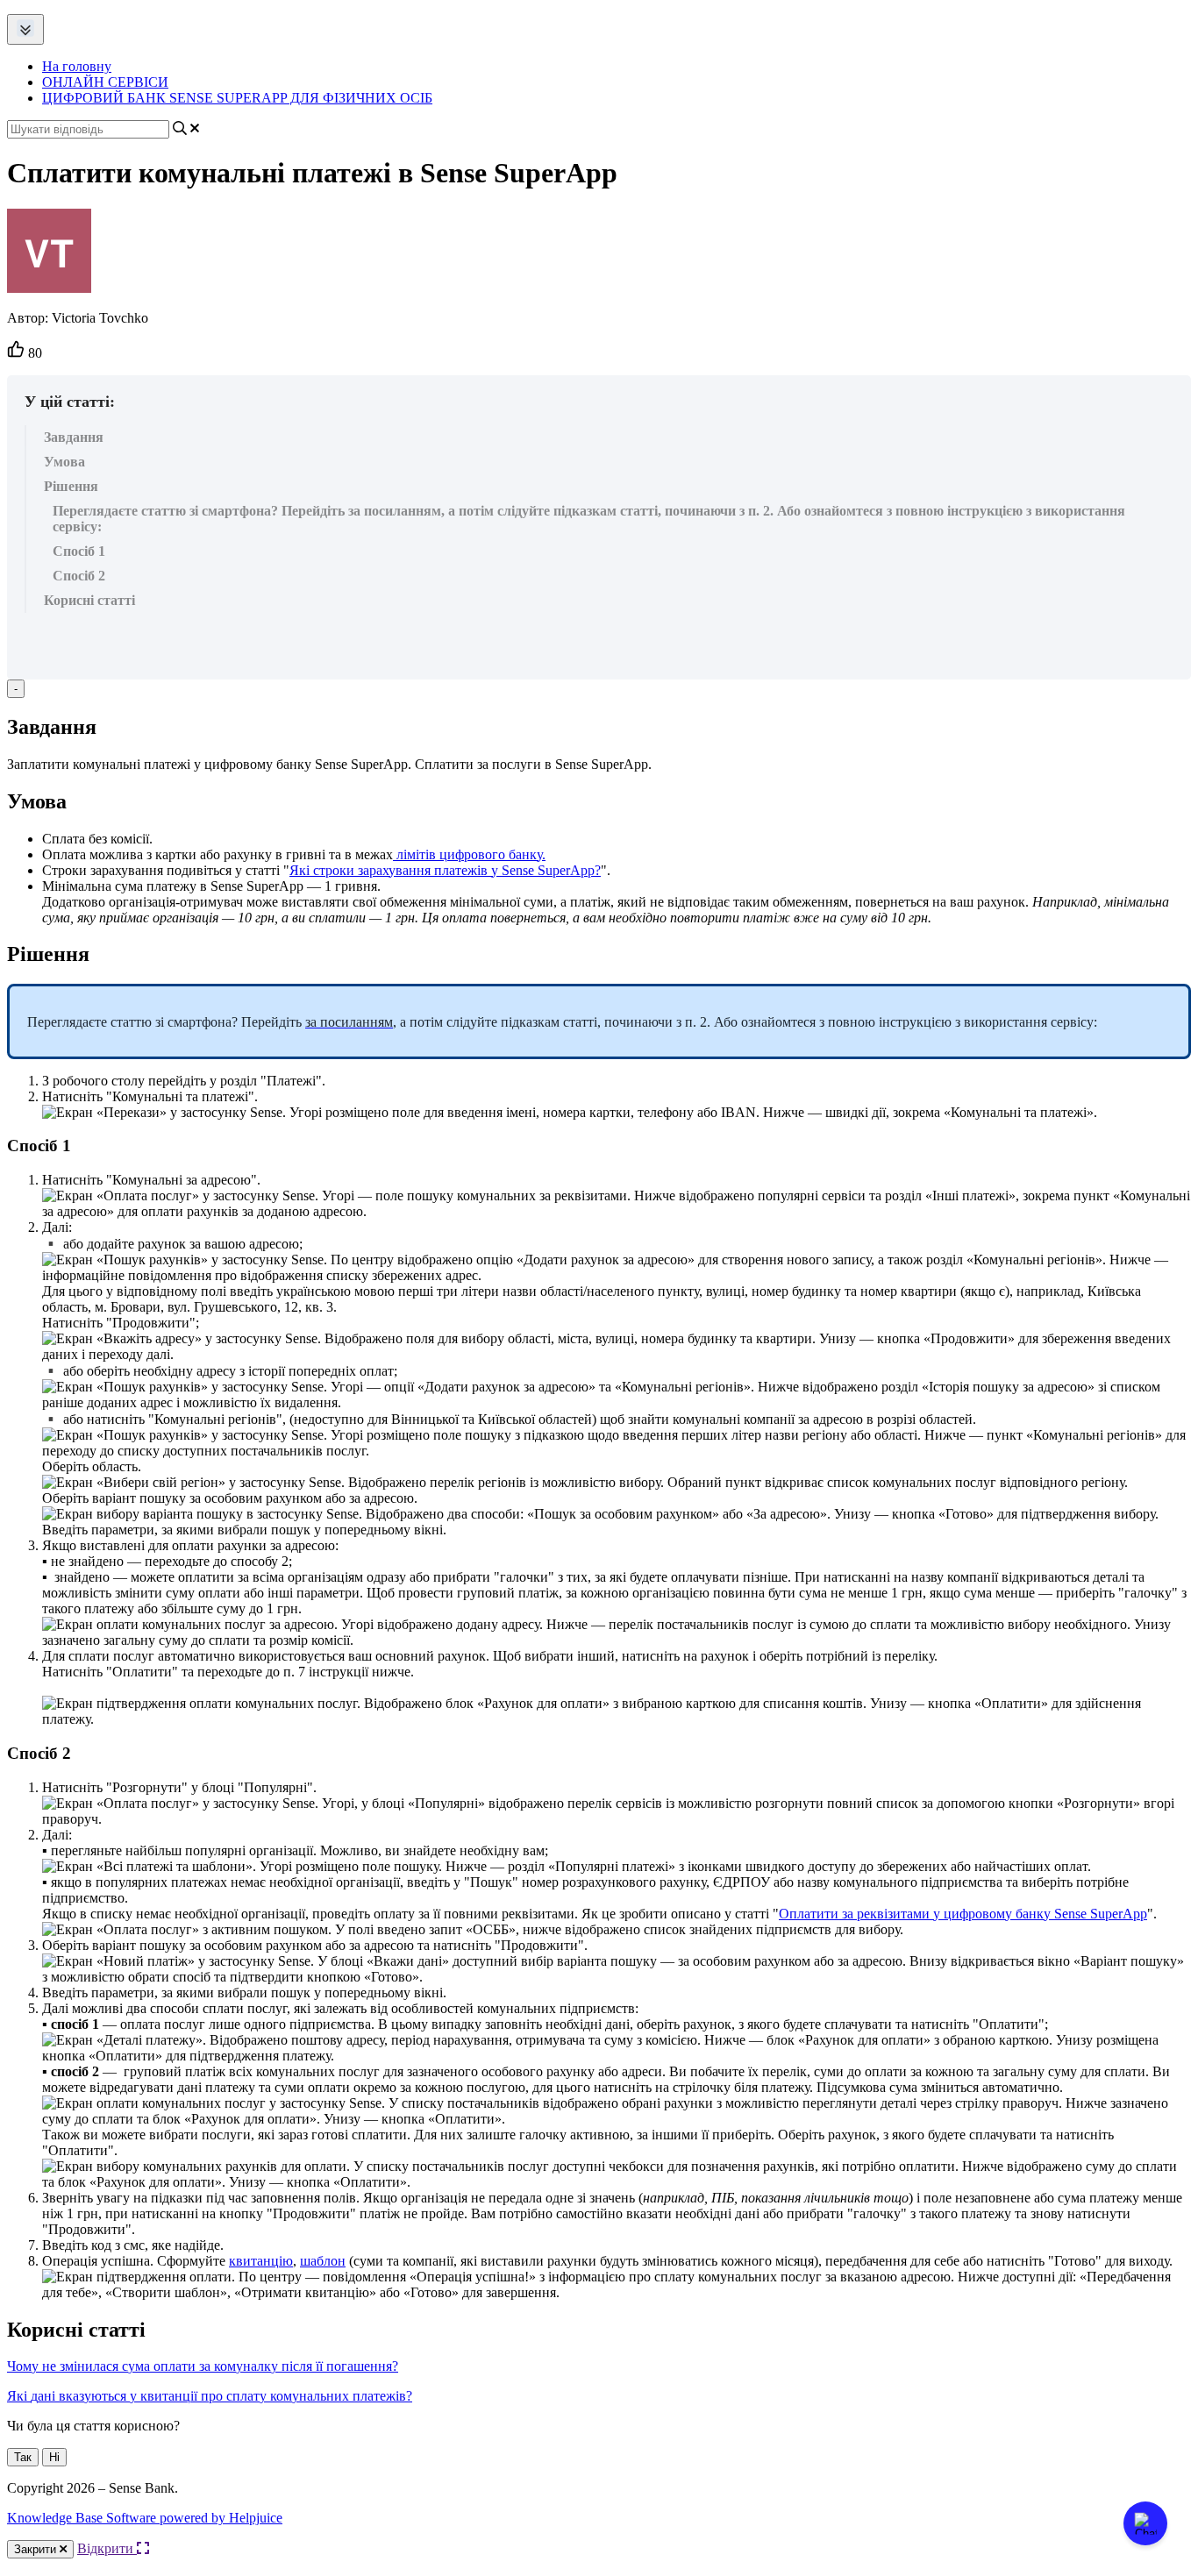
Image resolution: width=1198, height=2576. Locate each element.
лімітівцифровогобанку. (471, 854)
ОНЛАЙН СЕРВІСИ (105, 82)
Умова (64, 462)
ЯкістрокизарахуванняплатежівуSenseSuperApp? (445, 870)
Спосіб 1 (79, 551)
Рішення (71, 486)
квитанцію (261, 2261)
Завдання (74, 437)
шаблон (323, 2261)
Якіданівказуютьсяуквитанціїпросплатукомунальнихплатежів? (210, 2396)
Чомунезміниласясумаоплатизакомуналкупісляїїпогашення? (203, 2366)
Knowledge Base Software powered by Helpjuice (145, 2518)
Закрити (37, 2549)
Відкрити (107, 2548)
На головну (77, 66)
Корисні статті (89, 600)
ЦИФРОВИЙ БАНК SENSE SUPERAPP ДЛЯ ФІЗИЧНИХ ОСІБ (237, 98)
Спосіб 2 (79, 576)
